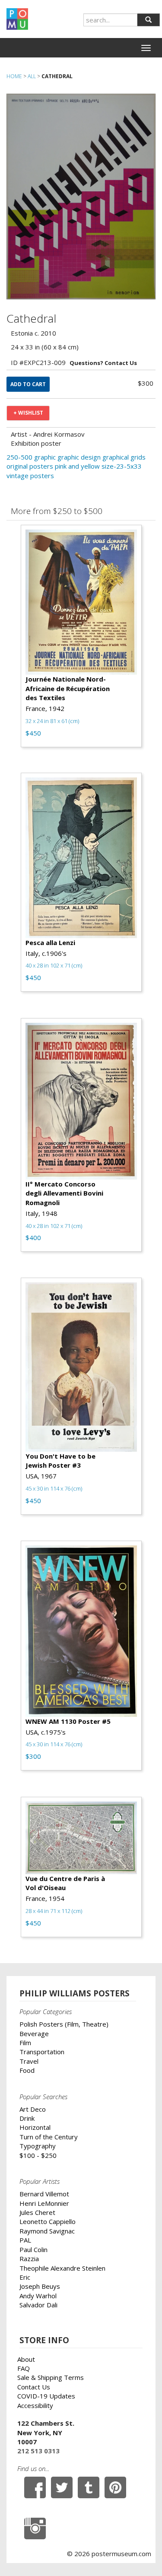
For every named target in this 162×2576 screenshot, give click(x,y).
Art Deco (33, 2109)
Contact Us (34, 2387)
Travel (29, 2061)
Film (25, 2043)
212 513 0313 (38, 2451)
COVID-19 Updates (46, 2396)
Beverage (34, 2034)
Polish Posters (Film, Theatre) (64, 2024)
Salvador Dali (38, 2305)
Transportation (42, 2052)
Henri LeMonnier (44, 2203)
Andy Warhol (38, 2296)
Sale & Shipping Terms (51, 2377)
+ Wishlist (28, 413)
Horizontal (35, 2127)
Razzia (29, 2259)
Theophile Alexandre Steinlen (62, 2268)
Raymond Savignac (47, 2231)
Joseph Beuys (40, 2286)
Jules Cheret (37, 2212)
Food (27, 2070)
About (26, 2359)
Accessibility (35, 2405)
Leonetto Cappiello (48, 2221)
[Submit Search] (148, 20)
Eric (25, 2277)
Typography (38, 2146)
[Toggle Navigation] (146, 48)
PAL (25, 2240)
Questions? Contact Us (103, 363)
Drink (27, 2118)
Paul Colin (33, 2249)
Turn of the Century (49, 2137)
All (32, 76)
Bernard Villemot (44, 2194)
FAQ (24, 2368)
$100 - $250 (38, 2155)
